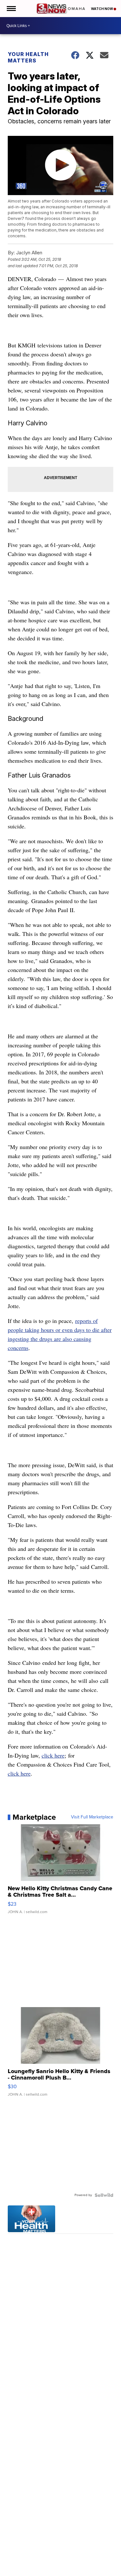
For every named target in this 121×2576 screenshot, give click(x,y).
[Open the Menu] (11, 9)
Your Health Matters (28, 57)
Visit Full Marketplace (92, 1817)
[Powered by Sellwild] (104, 2195)
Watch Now (102, 9)
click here (53, 1755)
